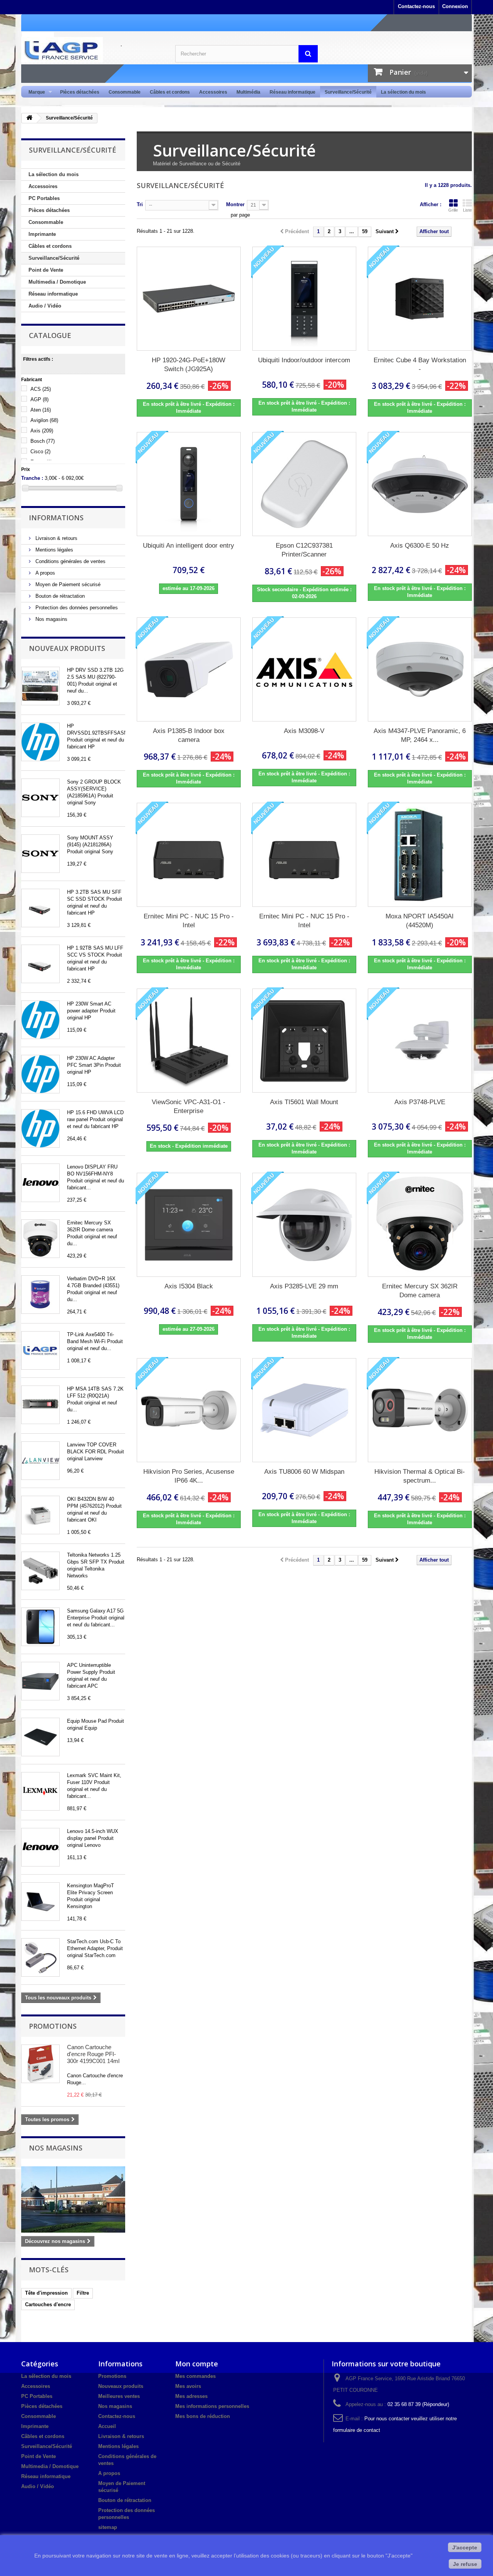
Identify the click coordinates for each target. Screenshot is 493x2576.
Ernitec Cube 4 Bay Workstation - (420, 365)
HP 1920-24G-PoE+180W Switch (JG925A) (189, 365)
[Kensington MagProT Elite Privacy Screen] (40, 1902)
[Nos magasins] (73, 2199)
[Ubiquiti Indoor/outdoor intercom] (304, 299)
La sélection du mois (403, 92)
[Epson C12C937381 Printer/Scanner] (304, 484)
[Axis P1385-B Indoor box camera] (189, 669)
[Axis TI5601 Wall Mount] (304, 1041)
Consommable (125, 92)
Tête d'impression (46, 2293)
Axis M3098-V (304, 731)
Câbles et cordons (170, 92)
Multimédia (248, 92)
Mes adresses (191, 2396)
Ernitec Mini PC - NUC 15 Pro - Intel (189, 921)
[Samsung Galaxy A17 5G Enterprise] (40, 1627)
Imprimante (42, 234)
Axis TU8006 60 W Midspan (304, 1472)
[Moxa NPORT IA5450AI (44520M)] (420, 855)
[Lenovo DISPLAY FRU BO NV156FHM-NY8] (40, 1183)
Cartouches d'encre (48, 2304)
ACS (41, 389)
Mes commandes (195, 2376)
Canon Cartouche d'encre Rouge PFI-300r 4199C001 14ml (93, 2054)
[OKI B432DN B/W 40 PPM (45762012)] (40, 1515)
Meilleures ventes (119, 2396)
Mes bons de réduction (203, 2416)
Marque (34, 92)
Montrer (235, 204)
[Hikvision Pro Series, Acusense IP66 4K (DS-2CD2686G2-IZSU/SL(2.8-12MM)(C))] (189, 1410)
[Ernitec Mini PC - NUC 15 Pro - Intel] (189, 855)
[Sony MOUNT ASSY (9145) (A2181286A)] (40, 854)
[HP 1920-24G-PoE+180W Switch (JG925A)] (189, 299)
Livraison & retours (56, 538)
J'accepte (465, 2547)
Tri (140, 204)
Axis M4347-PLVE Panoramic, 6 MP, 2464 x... (420, 735)
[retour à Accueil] (29, 118)
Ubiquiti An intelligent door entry (189, 546)
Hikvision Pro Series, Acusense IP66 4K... (189, 1476)
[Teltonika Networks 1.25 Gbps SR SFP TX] (40, 1571)
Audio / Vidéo (45, 306)
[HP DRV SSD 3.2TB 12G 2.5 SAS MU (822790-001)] (40, 686)
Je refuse (465, 2564)
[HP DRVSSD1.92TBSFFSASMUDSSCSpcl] (40, 742)
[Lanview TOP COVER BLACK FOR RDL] (40, 1461)
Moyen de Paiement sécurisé (67, 584)
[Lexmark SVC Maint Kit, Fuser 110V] (40, 1791)
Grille (453, 210)
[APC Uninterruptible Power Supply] (40, 1681)
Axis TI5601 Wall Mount (304, 1102)
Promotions (53, 2026)
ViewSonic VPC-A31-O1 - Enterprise (189, 1106)
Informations (56, 518)
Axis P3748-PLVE (420, 1102)
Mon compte (197, 2364)
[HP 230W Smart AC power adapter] (40, 1020)
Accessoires (213, 92)
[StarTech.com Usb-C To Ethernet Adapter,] (40, 1957)
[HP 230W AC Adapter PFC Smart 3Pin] (40, 1074)
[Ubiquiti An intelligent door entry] (189, 484)
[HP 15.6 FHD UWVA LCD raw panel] (40, 1128)
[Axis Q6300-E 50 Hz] (420, 484)
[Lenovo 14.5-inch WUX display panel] (40, 1847)
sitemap (108, 2527)
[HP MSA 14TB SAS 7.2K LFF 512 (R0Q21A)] (40, 1405)
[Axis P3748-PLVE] (420, 1041)
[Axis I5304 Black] (189, 1225)
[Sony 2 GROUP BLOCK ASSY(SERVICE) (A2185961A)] (40, 798)
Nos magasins (51, 619)
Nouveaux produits (67, 648)
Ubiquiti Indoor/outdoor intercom (304, 360)
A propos (44, 573)
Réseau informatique (293, 92)
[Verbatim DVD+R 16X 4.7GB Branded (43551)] (40, 1295)
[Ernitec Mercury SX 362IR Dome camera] (40, 1239)
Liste (467, 210)
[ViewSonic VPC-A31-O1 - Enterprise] (189, 1041)
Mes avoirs (188, 2386)
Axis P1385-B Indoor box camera (189, 735)
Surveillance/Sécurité (348, 92)
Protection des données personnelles (76, 608)
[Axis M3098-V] (304, 669)
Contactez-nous (416, 6)
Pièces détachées (80, 92)
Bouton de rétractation (59, 596)
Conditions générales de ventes (70, 561)
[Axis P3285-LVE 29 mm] (304, 1225)
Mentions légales (54, 550)
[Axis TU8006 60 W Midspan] (304, 1410)
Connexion (455, 6)
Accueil (107, 2426)
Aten (41, 410)
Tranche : (32, 478)
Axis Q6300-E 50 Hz (420, 546)
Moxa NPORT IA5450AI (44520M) (420, 921)
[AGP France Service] (92, 50)
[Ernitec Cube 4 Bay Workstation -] (420, 299)
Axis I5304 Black (189, 1286)
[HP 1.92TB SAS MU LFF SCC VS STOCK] (40, 964)
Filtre (83, 2293)
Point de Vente (46, 270)
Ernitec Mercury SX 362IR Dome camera (420, 1291)
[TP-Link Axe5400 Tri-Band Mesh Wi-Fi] (40, 1350)
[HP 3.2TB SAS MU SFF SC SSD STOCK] (40, 908)
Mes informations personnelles (212, 2406)
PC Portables (44, 198)
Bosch (43, 441)
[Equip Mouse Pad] (40, 1737)
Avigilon (44, 420)
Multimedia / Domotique (57, 282)
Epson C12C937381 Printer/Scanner (304, 550)
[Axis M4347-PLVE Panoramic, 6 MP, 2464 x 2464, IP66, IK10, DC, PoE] (420, 669)
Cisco (40, 451)
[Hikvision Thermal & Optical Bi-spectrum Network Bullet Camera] (420, 1410)
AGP (39, 399)
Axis (42, 431)
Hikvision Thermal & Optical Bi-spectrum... (420, 1476)
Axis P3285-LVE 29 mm (304, 1286)
